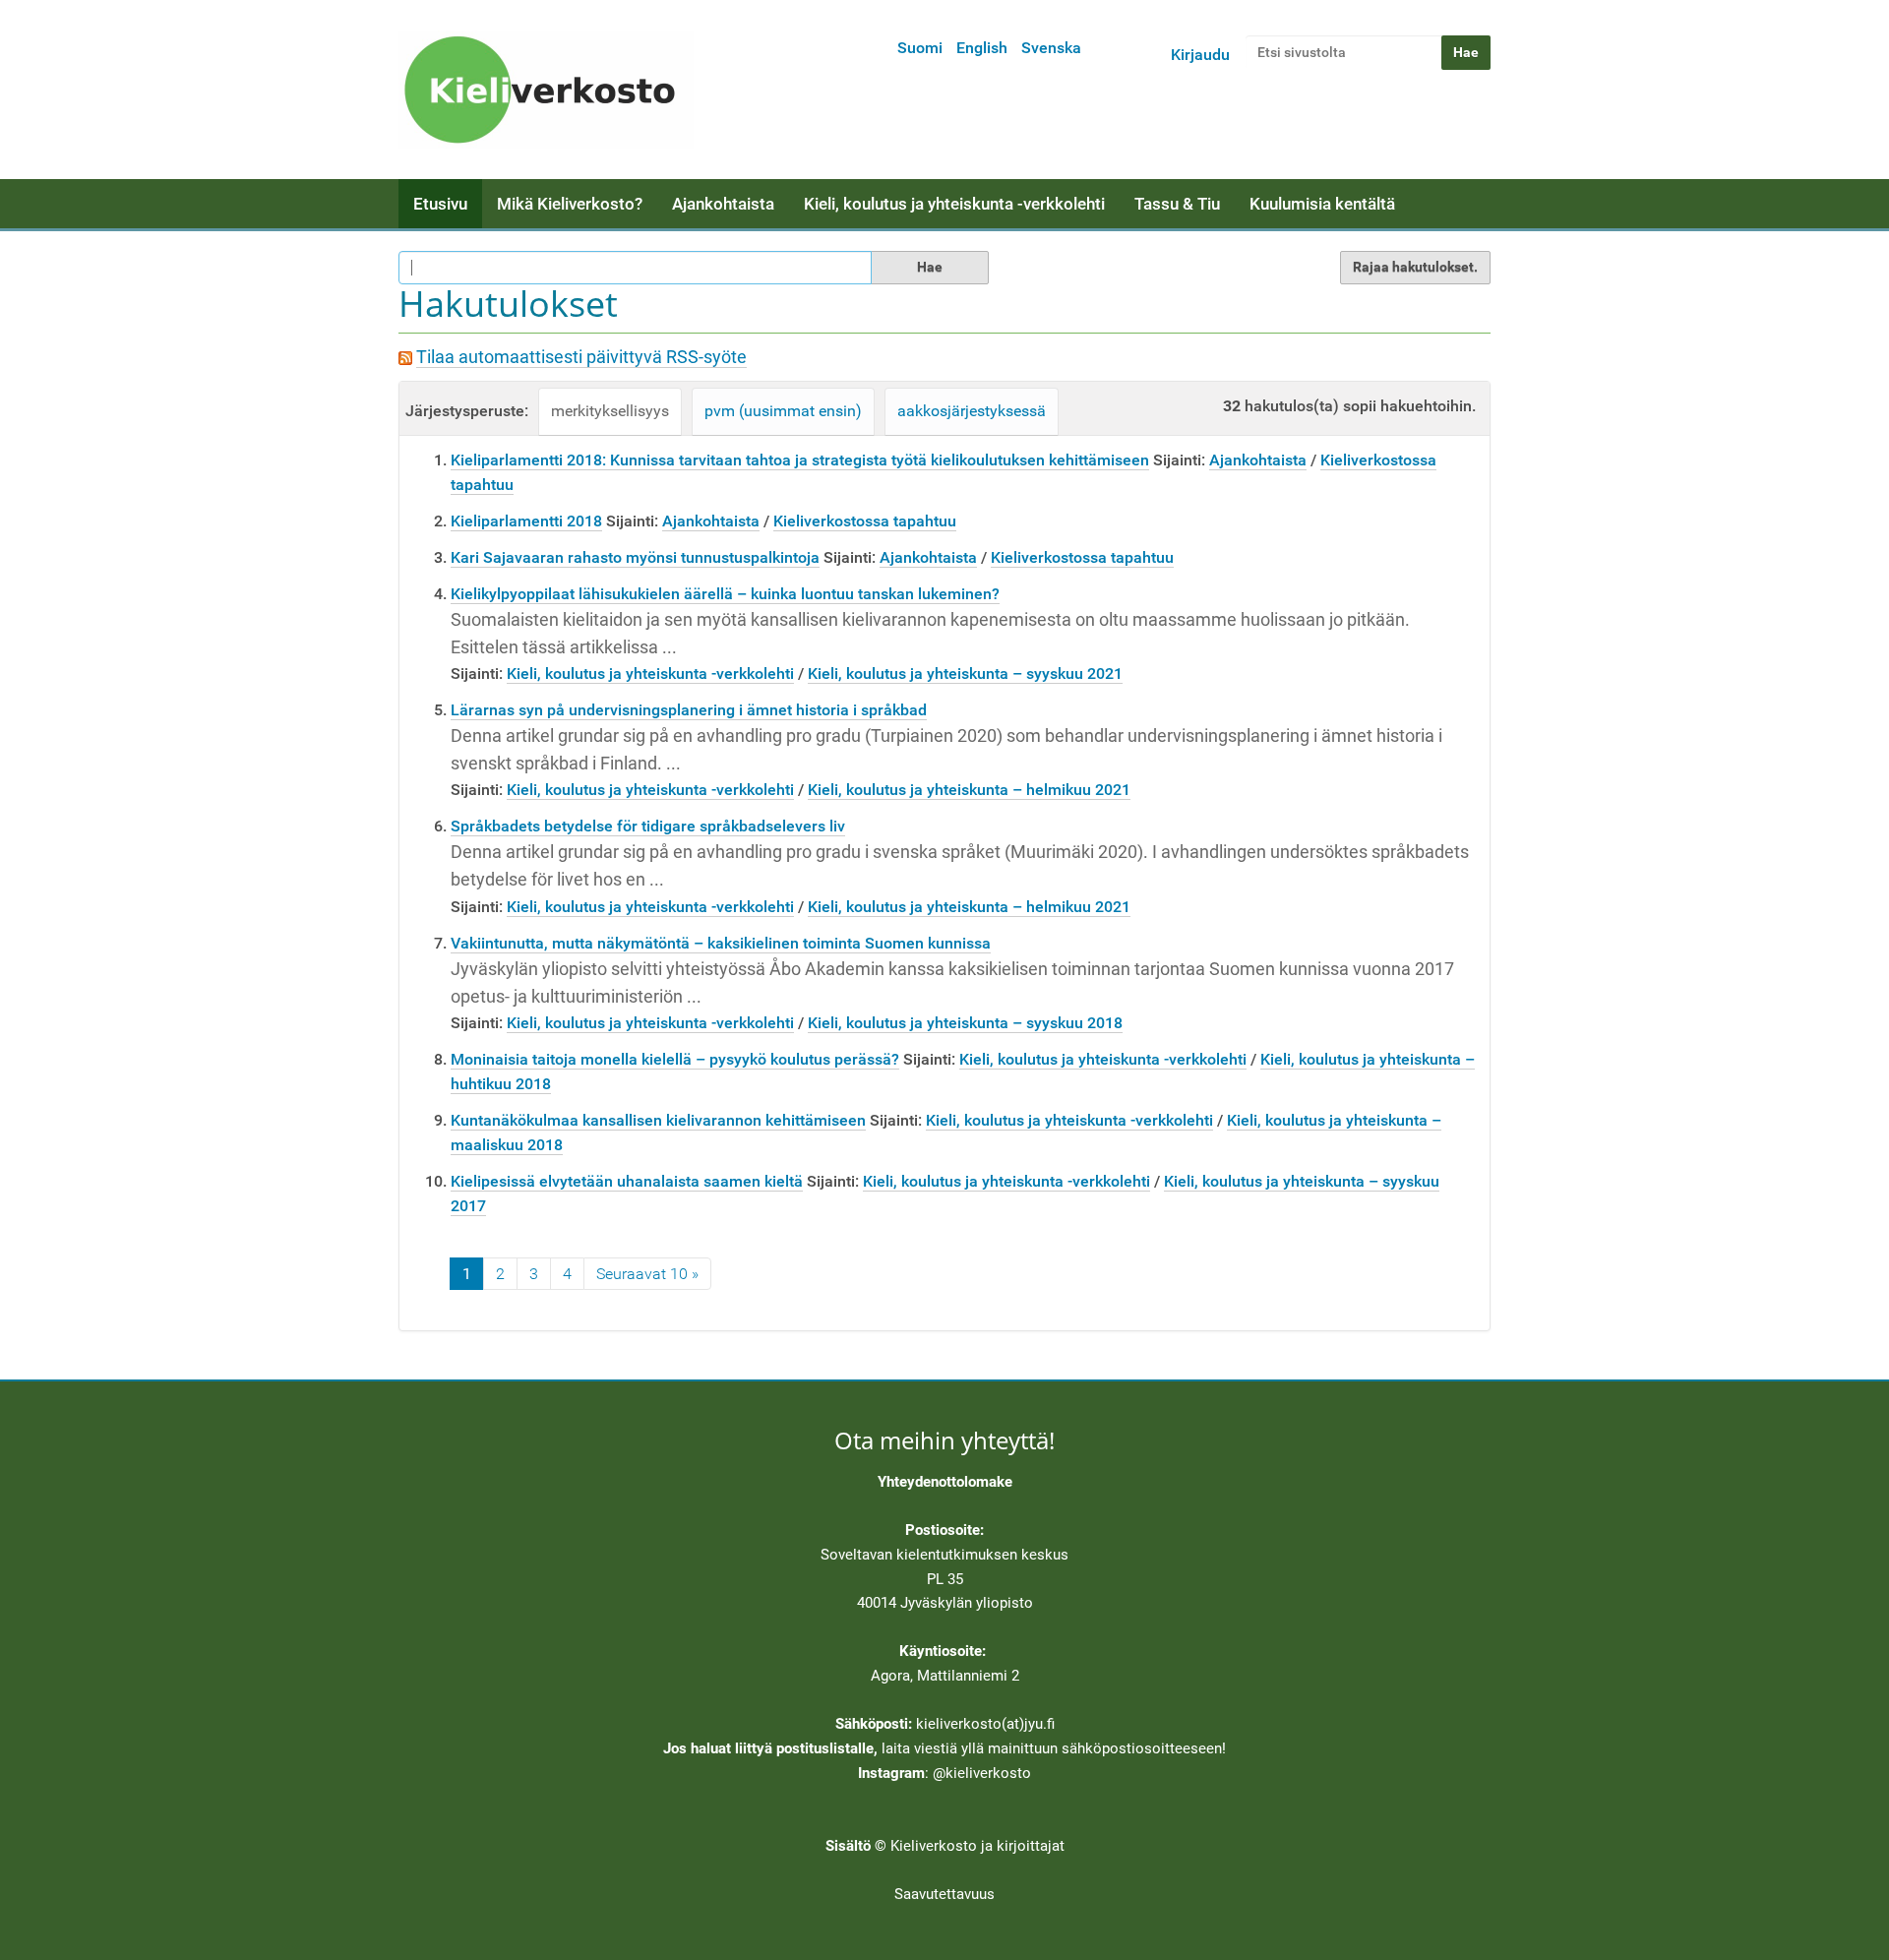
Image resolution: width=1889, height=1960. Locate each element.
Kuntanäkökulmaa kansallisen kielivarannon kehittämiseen (658, 1120)
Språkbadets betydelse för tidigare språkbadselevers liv (648, 826)
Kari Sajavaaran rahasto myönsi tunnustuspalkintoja (635, 557)
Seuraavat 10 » (647, 1274)
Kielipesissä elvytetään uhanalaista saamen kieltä (627, 1181)
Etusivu (440, 204)
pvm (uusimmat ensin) (783, 411)
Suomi (920, 48)
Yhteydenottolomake (945, 1482)
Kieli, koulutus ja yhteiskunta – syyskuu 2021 (965, 674)
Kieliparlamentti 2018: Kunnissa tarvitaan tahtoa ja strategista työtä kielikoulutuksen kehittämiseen (800, 460)
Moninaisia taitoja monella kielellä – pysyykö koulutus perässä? (675, 1059)
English (982, 48)
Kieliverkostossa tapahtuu (865, 521)
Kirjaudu (1200, 55)
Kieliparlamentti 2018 (526, 521)
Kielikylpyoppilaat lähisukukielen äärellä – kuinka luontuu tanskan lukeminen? (725, 594)
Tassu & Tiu (1177, 204)
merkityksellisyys (610, 411)
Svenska (1051, 48)
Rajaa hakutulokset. (1415, 267)
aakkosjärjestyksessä (972, 411)
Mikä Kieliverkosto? (570, 204)
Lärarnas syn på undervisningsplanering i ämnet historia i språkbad (689, 710)
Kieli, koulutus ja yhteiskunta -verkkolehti (954, 204)
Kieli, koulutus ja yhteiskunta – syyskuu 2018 (965, 1023)
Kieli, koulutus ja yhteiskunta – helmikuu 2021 (969, 790)
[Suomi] (546, 90)
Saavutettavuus (944, 1894)
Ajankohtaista (723, 204)
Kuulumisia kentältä (1322, 204)
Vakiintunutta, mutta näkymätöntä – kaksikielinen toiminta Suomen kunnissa (721, 943)
